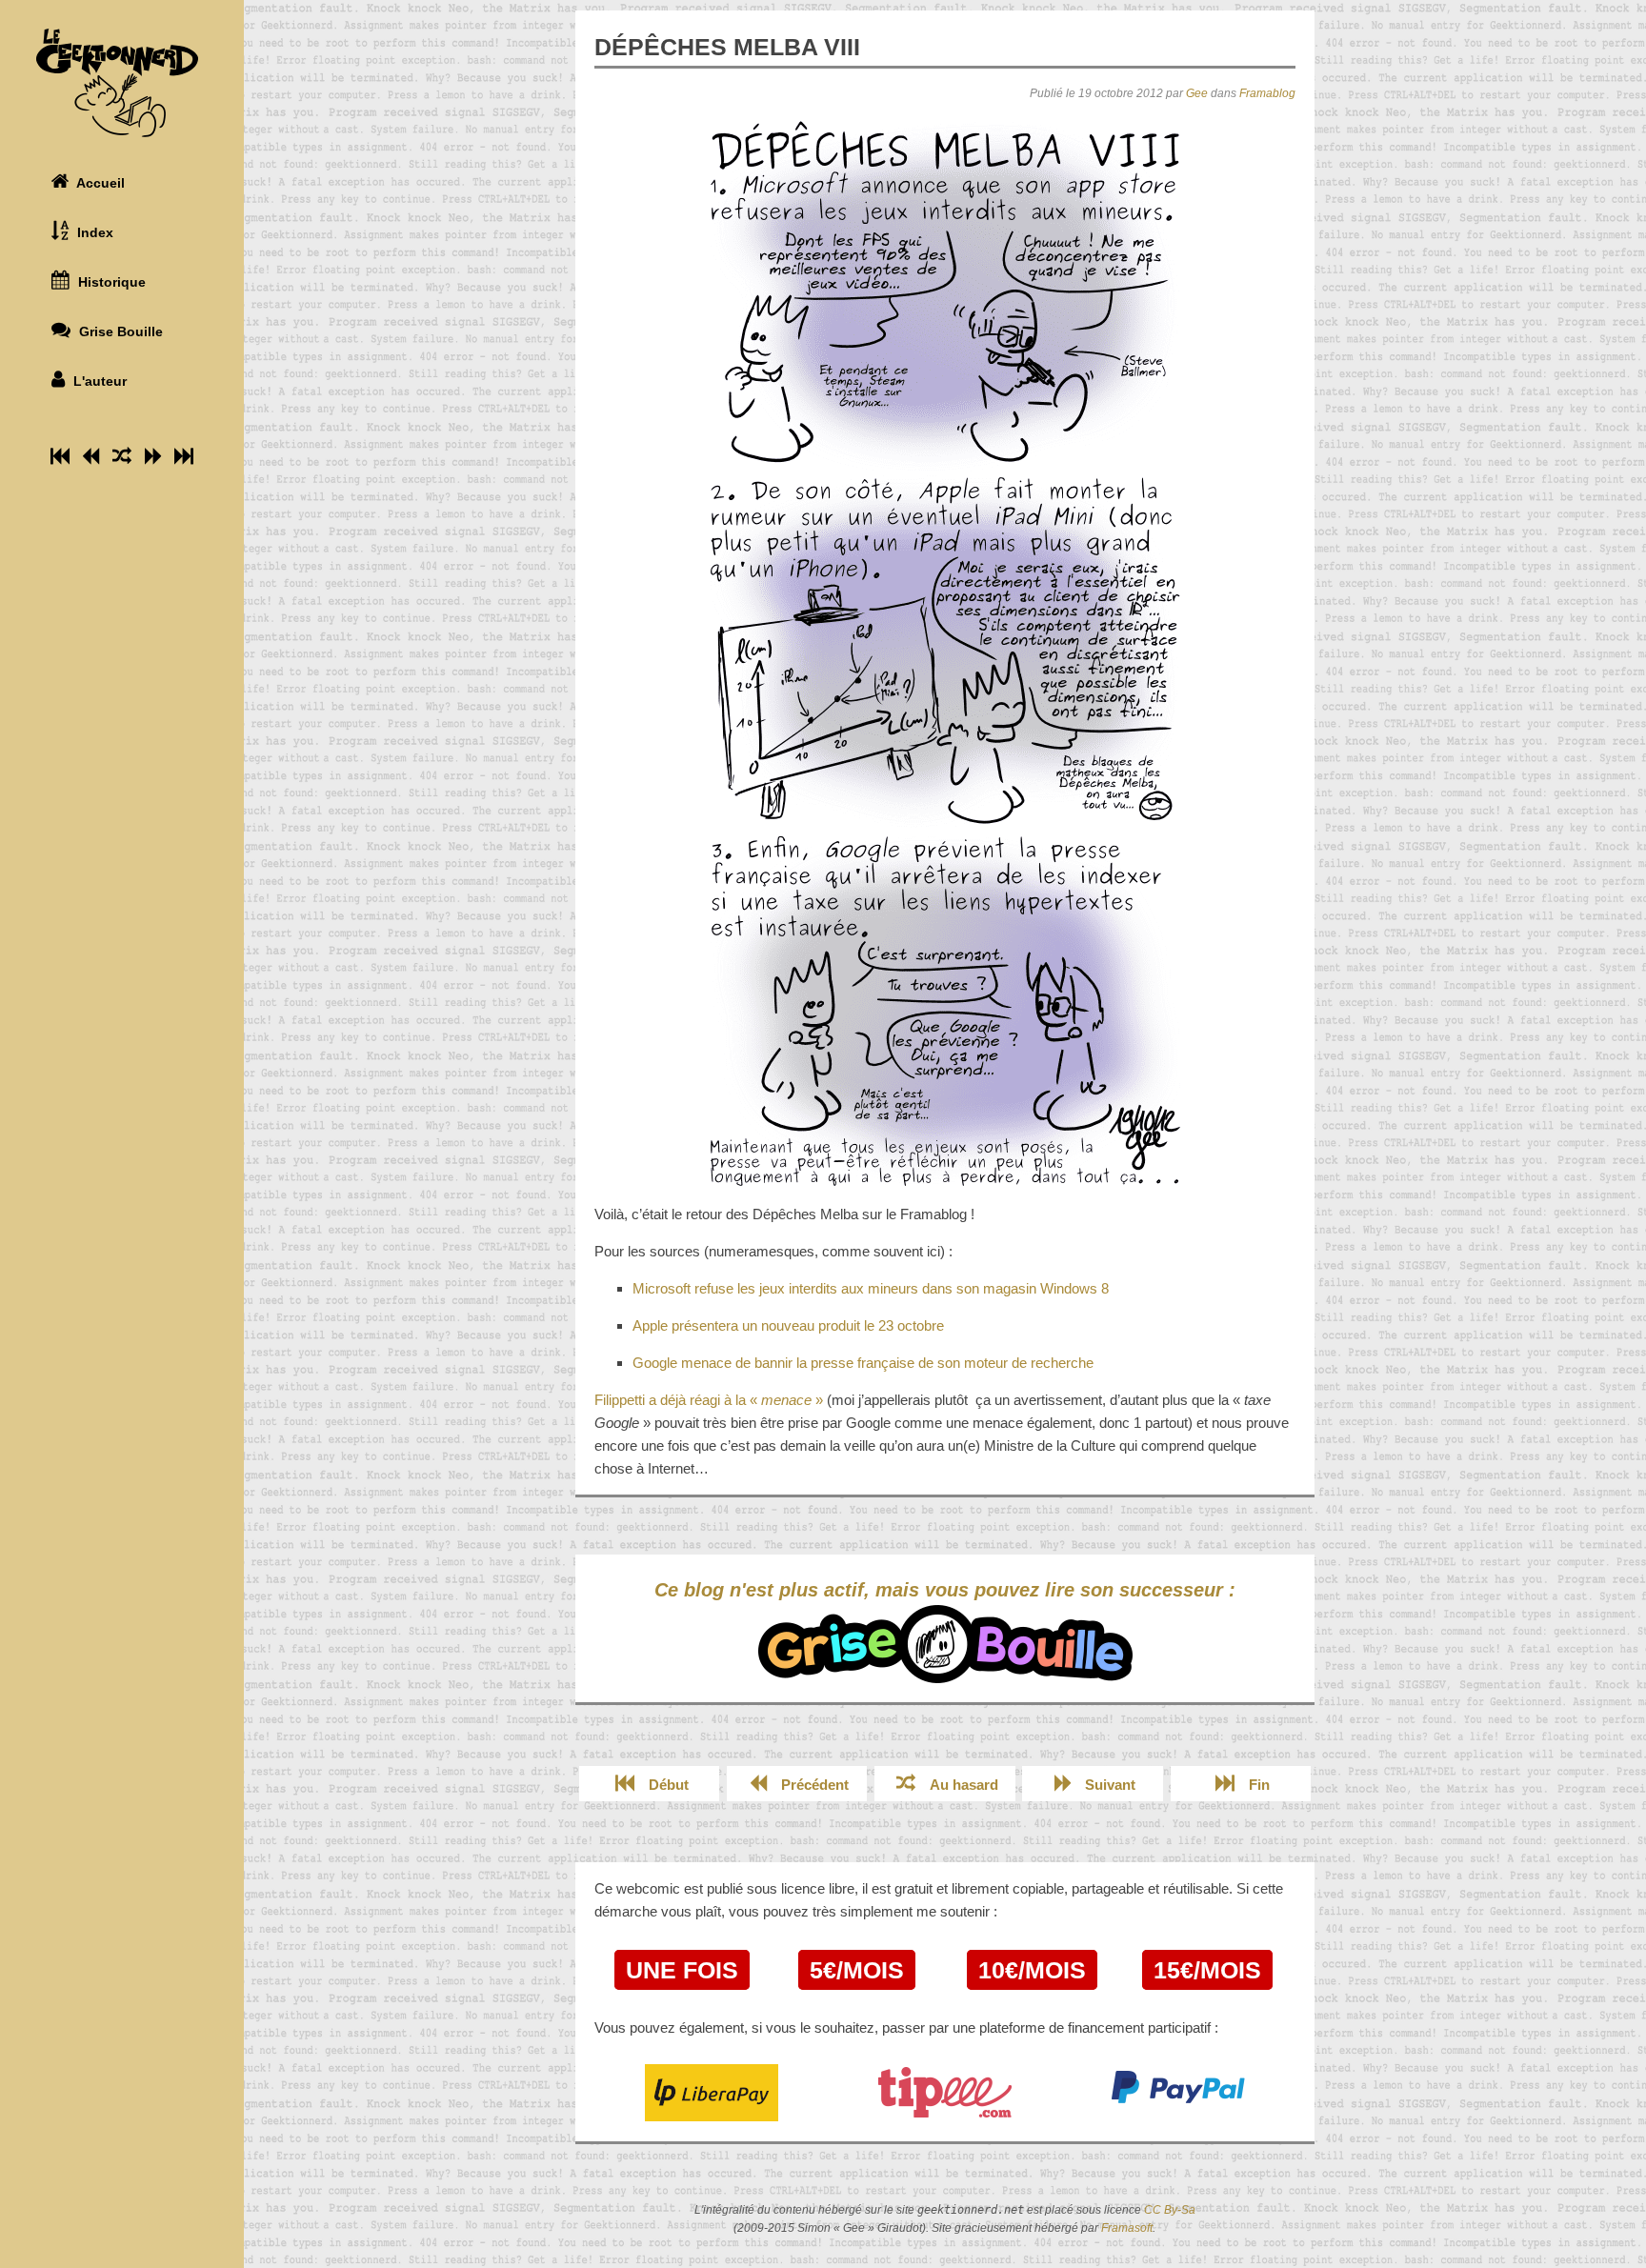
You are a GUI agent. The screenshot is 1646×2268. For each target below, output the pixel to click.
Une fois (682, 1970)
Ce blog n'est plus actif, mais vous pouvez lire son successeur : (945, 1590)
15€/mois (1207, 1970)
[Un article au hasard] (122, 456)
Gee (1197, 93)
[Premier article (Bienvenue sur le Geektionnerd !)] (60, 456)
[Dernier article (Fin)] (184, 456)
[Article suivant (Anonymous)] (153, 456)
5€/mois (857, 1970)
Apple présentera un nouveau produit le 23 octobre (788, 1325)
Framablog (1267, 93)
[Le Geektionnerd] (122, 83)
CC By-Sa (1170, 2210)
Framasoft (1127, 2228)
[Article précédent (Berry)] (91, 456)
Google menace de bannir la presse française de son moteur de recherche (863, 1363)
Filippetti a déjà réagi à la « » (709, 1400)
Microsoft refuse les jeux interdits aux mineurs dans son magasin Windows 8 (871, 1288)
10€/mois (1032, 1970)
